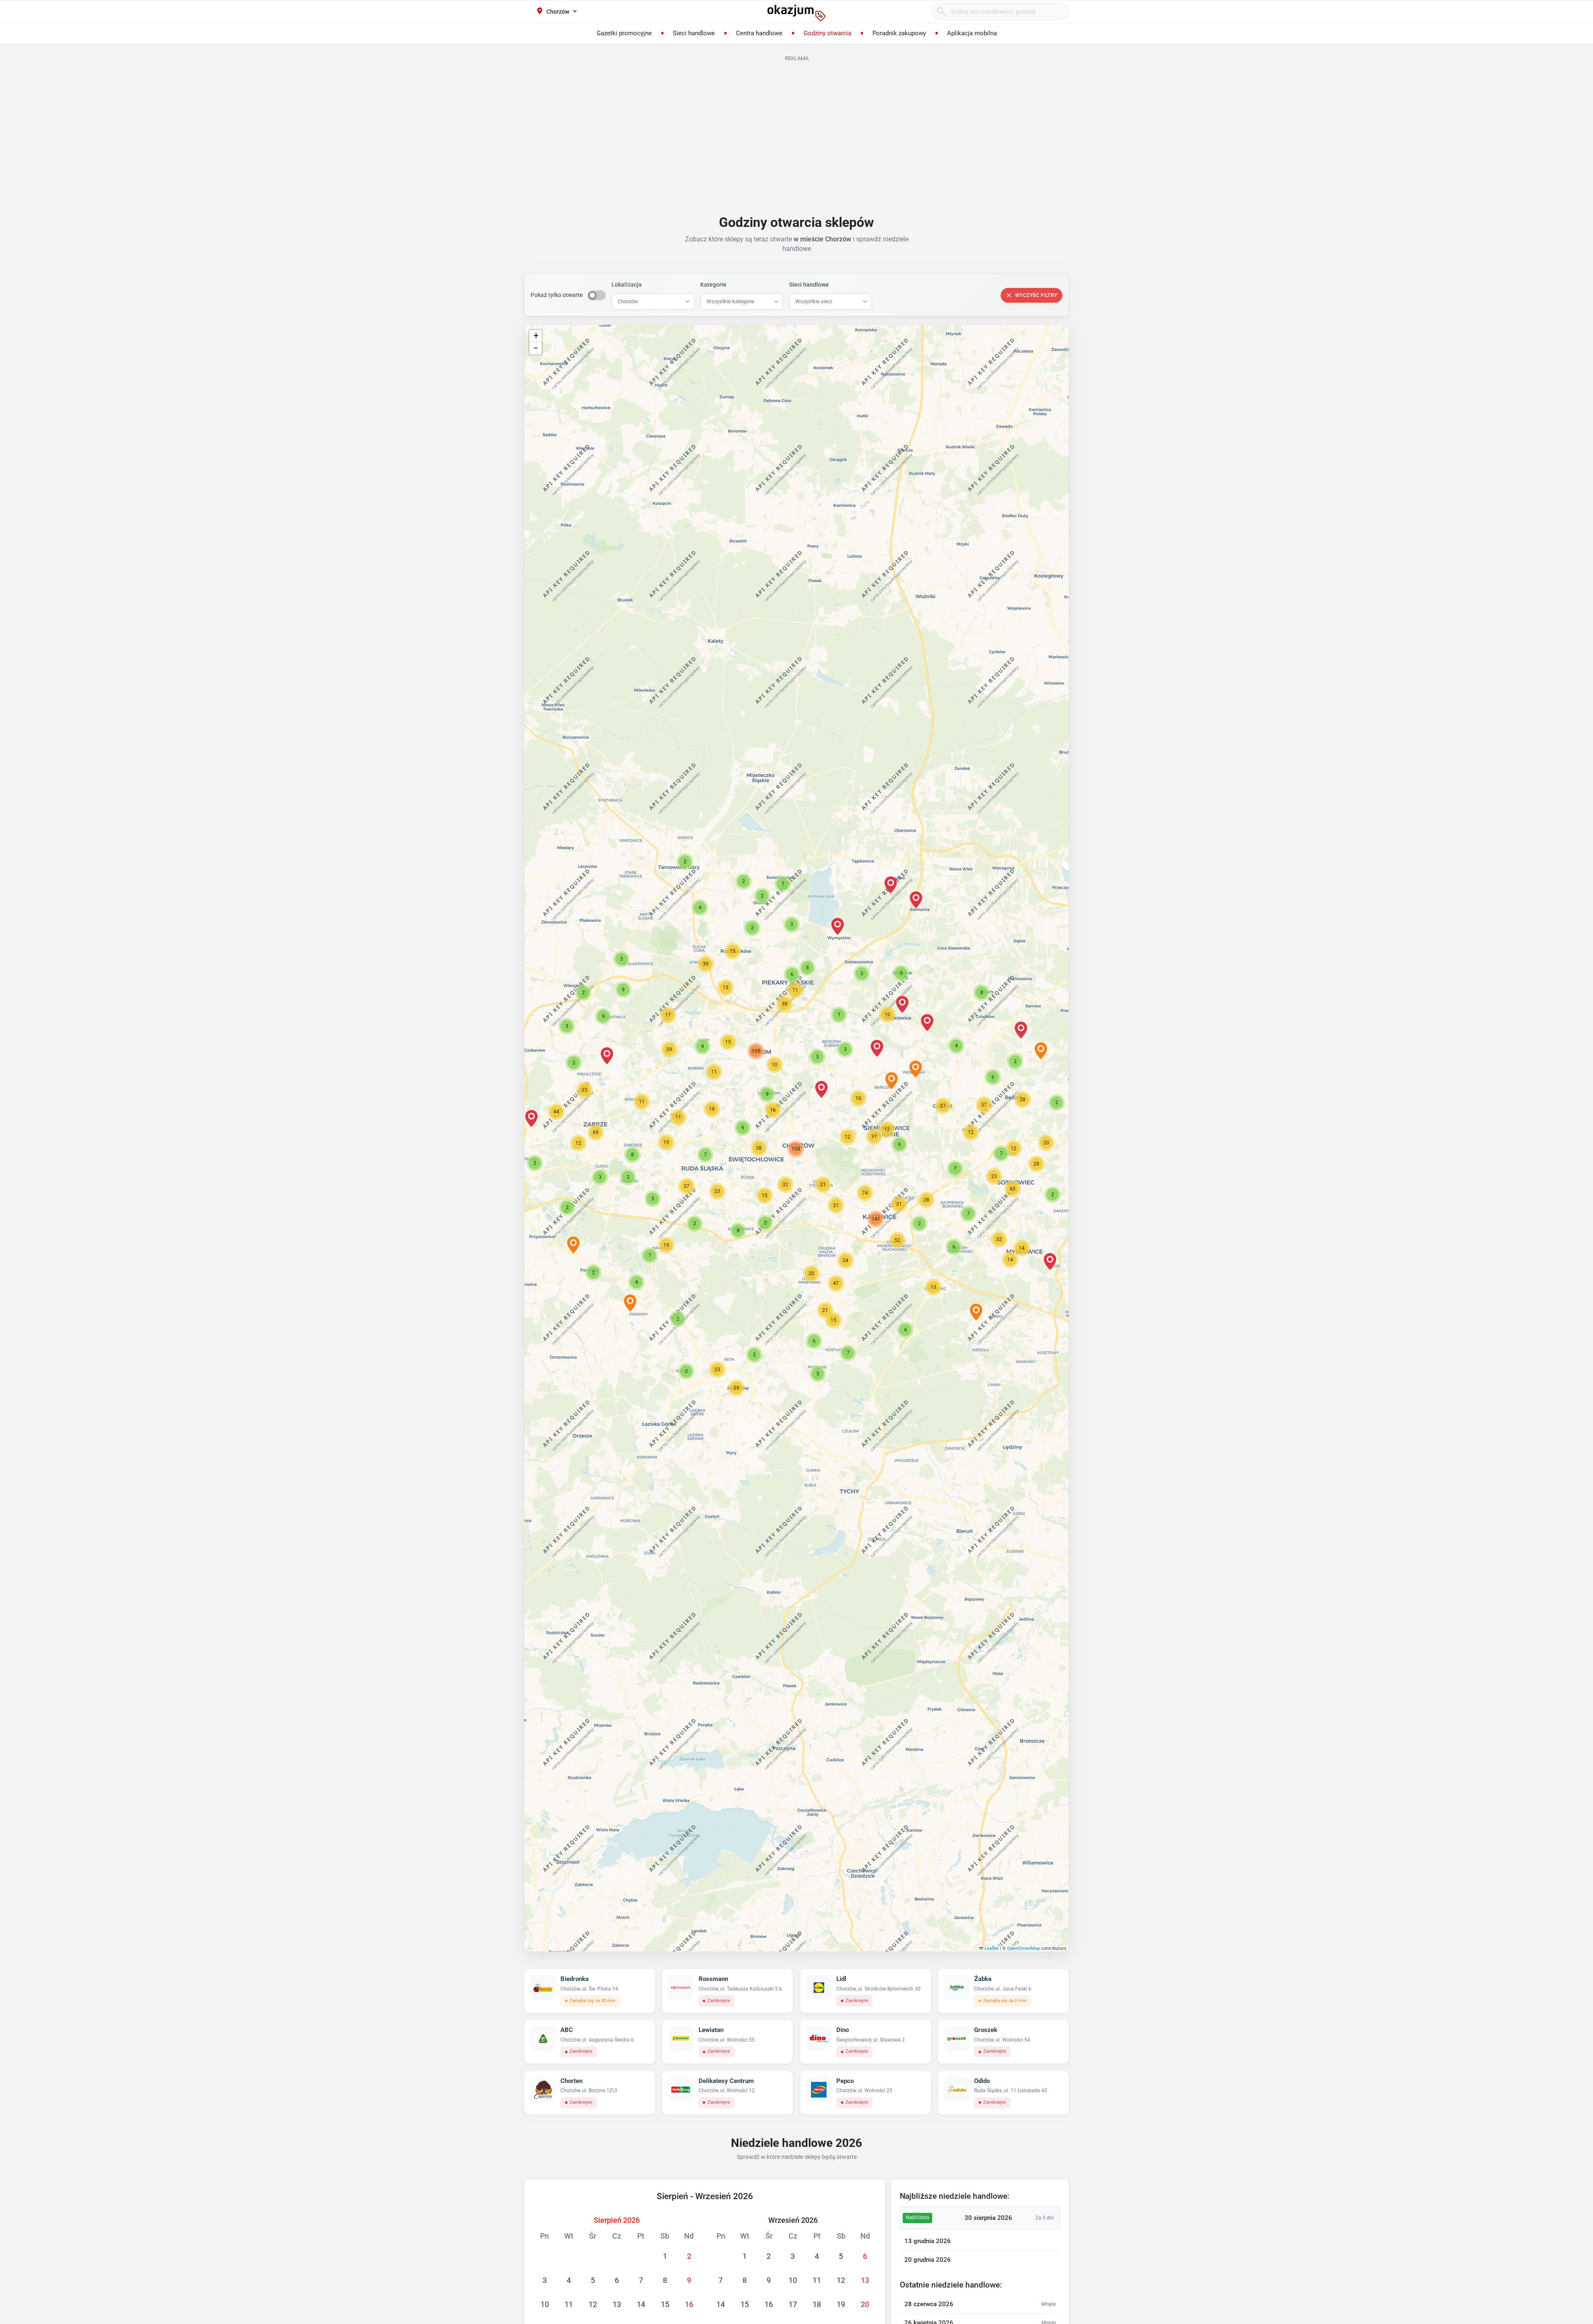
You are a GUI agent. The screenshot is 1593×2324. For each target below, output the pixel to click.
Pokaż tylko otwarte (557, 295)
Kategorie (713, 285)
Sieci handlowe (809, 285)
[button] (821, 1089)
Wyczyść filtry (1036, 295)
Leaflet (991, 1948)
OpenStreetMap (1024, 1948)
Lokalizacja (627, 285)
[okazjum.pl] (796, 13)
